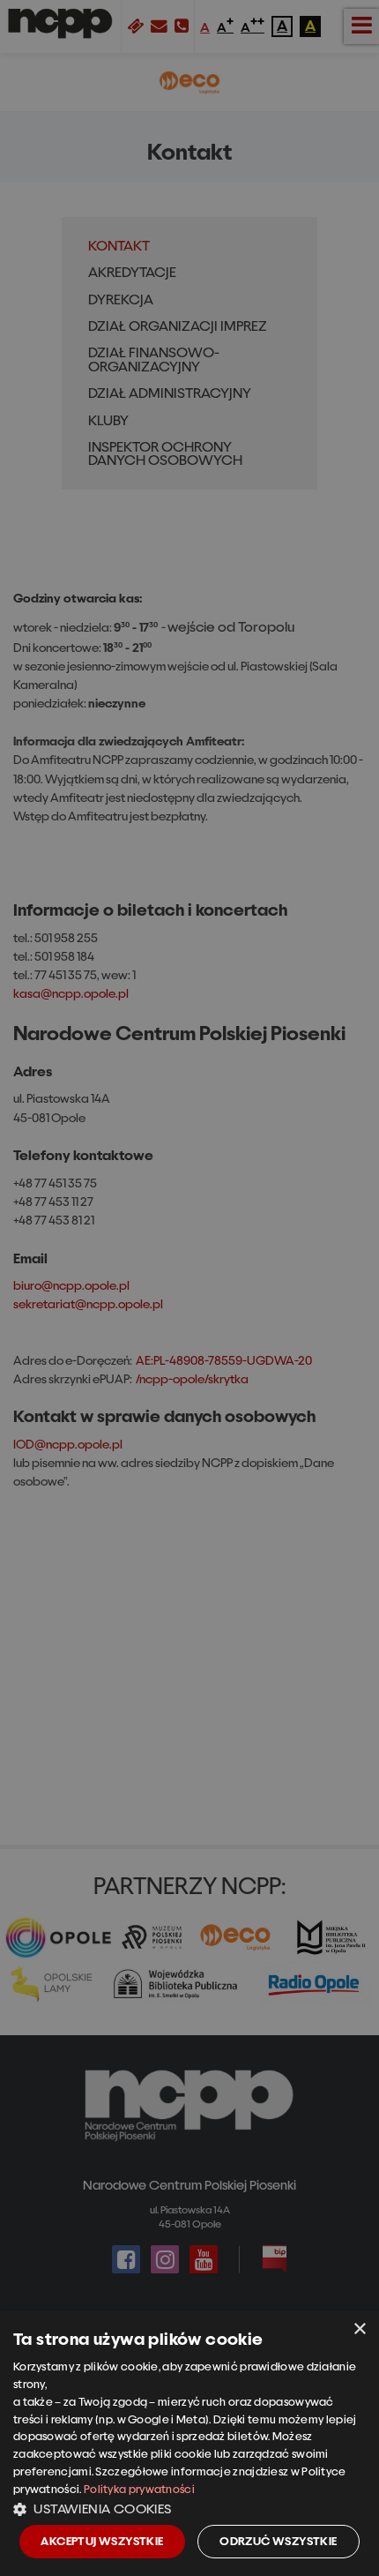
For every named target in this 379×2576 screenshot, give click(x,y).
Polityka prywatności (139, 2489)
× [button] (359, 2329)
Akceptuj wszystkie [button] (102, 2541)
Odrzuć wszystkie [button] (278, 2541)
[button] (189, 2508)
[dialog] (189, 2443)
